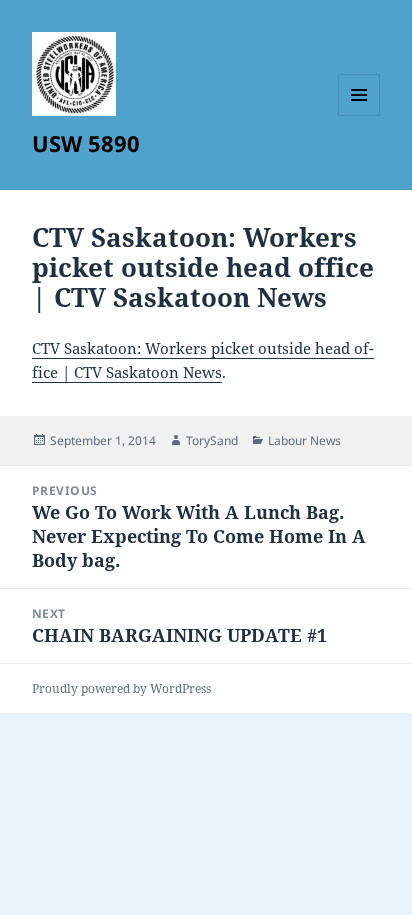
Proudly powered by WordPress (121, 688)
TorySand (212, 440)
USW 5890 (86, 143)
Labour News (304, 440)
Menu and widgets (359, 115)
